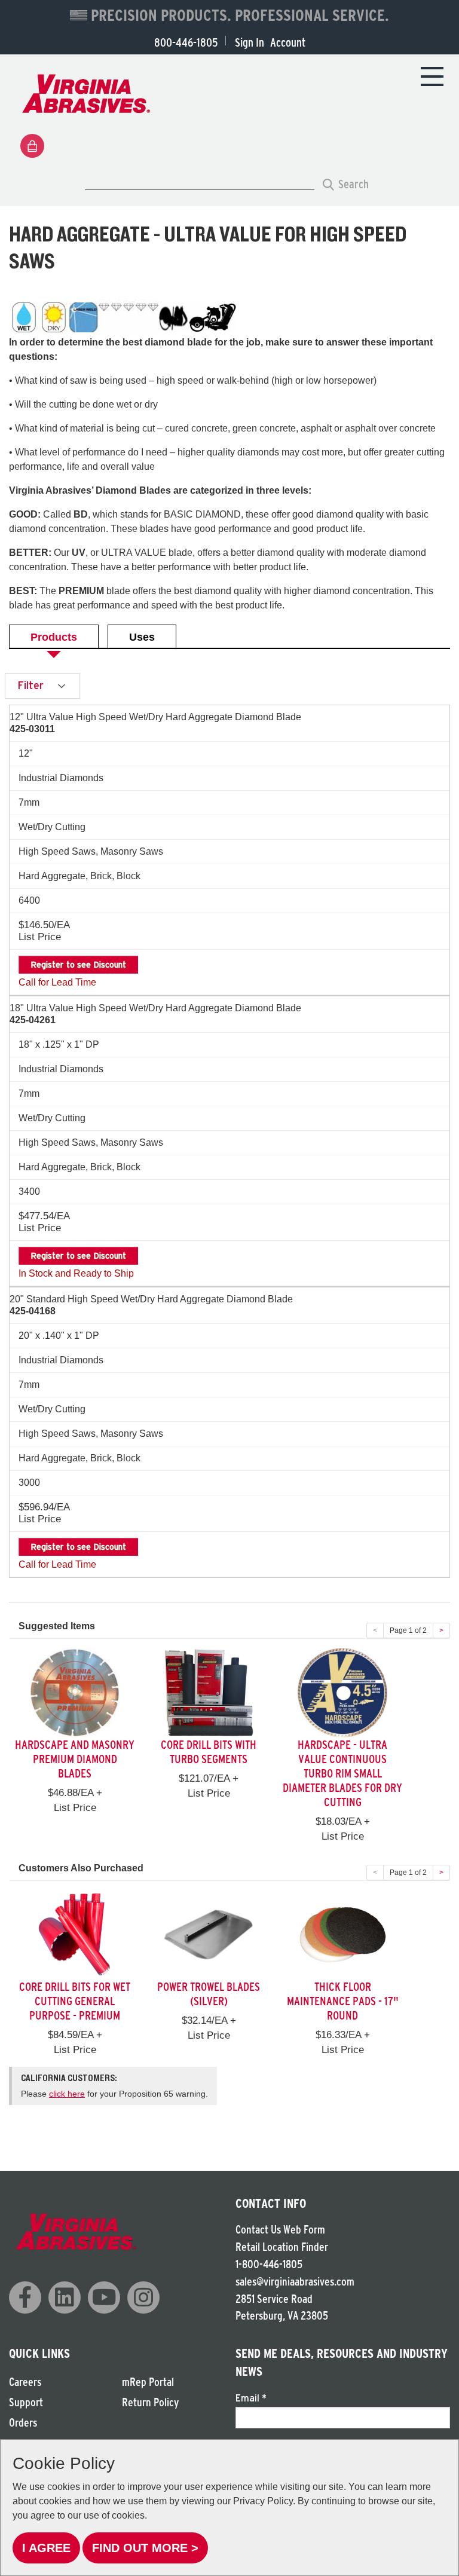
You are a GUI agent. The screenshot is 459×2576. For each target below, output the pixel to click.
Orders (23, 2423)
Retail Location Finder (282, 2247)
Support (26, 2402)
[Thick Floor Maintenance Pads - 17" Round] (342, 1934)
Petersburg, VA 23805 (282, 2316)
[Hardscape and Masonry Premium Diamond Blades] (75, 1692)
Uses (142, 637)
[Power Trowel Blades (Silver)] (209, 1934)
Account (288, 42)
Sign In (250, 42)
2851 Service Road (274, 2299)
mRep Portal (148, 2382)
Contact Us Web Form (280, 2230)
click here (67, 2094)
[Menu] (432, 76)
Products (54, 637)
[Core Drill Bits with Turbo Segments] (209, 1692)
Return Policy (150, 2402)
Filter (32, 685)
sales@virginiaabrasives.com (295, 2282)
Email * (251, 2398)
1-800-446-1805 (269, 2264)
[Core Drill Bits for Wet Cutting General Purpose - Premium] (75, 1934)
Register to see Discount (78, 965)
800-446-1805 (186, 42)
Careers (25, 2382)
